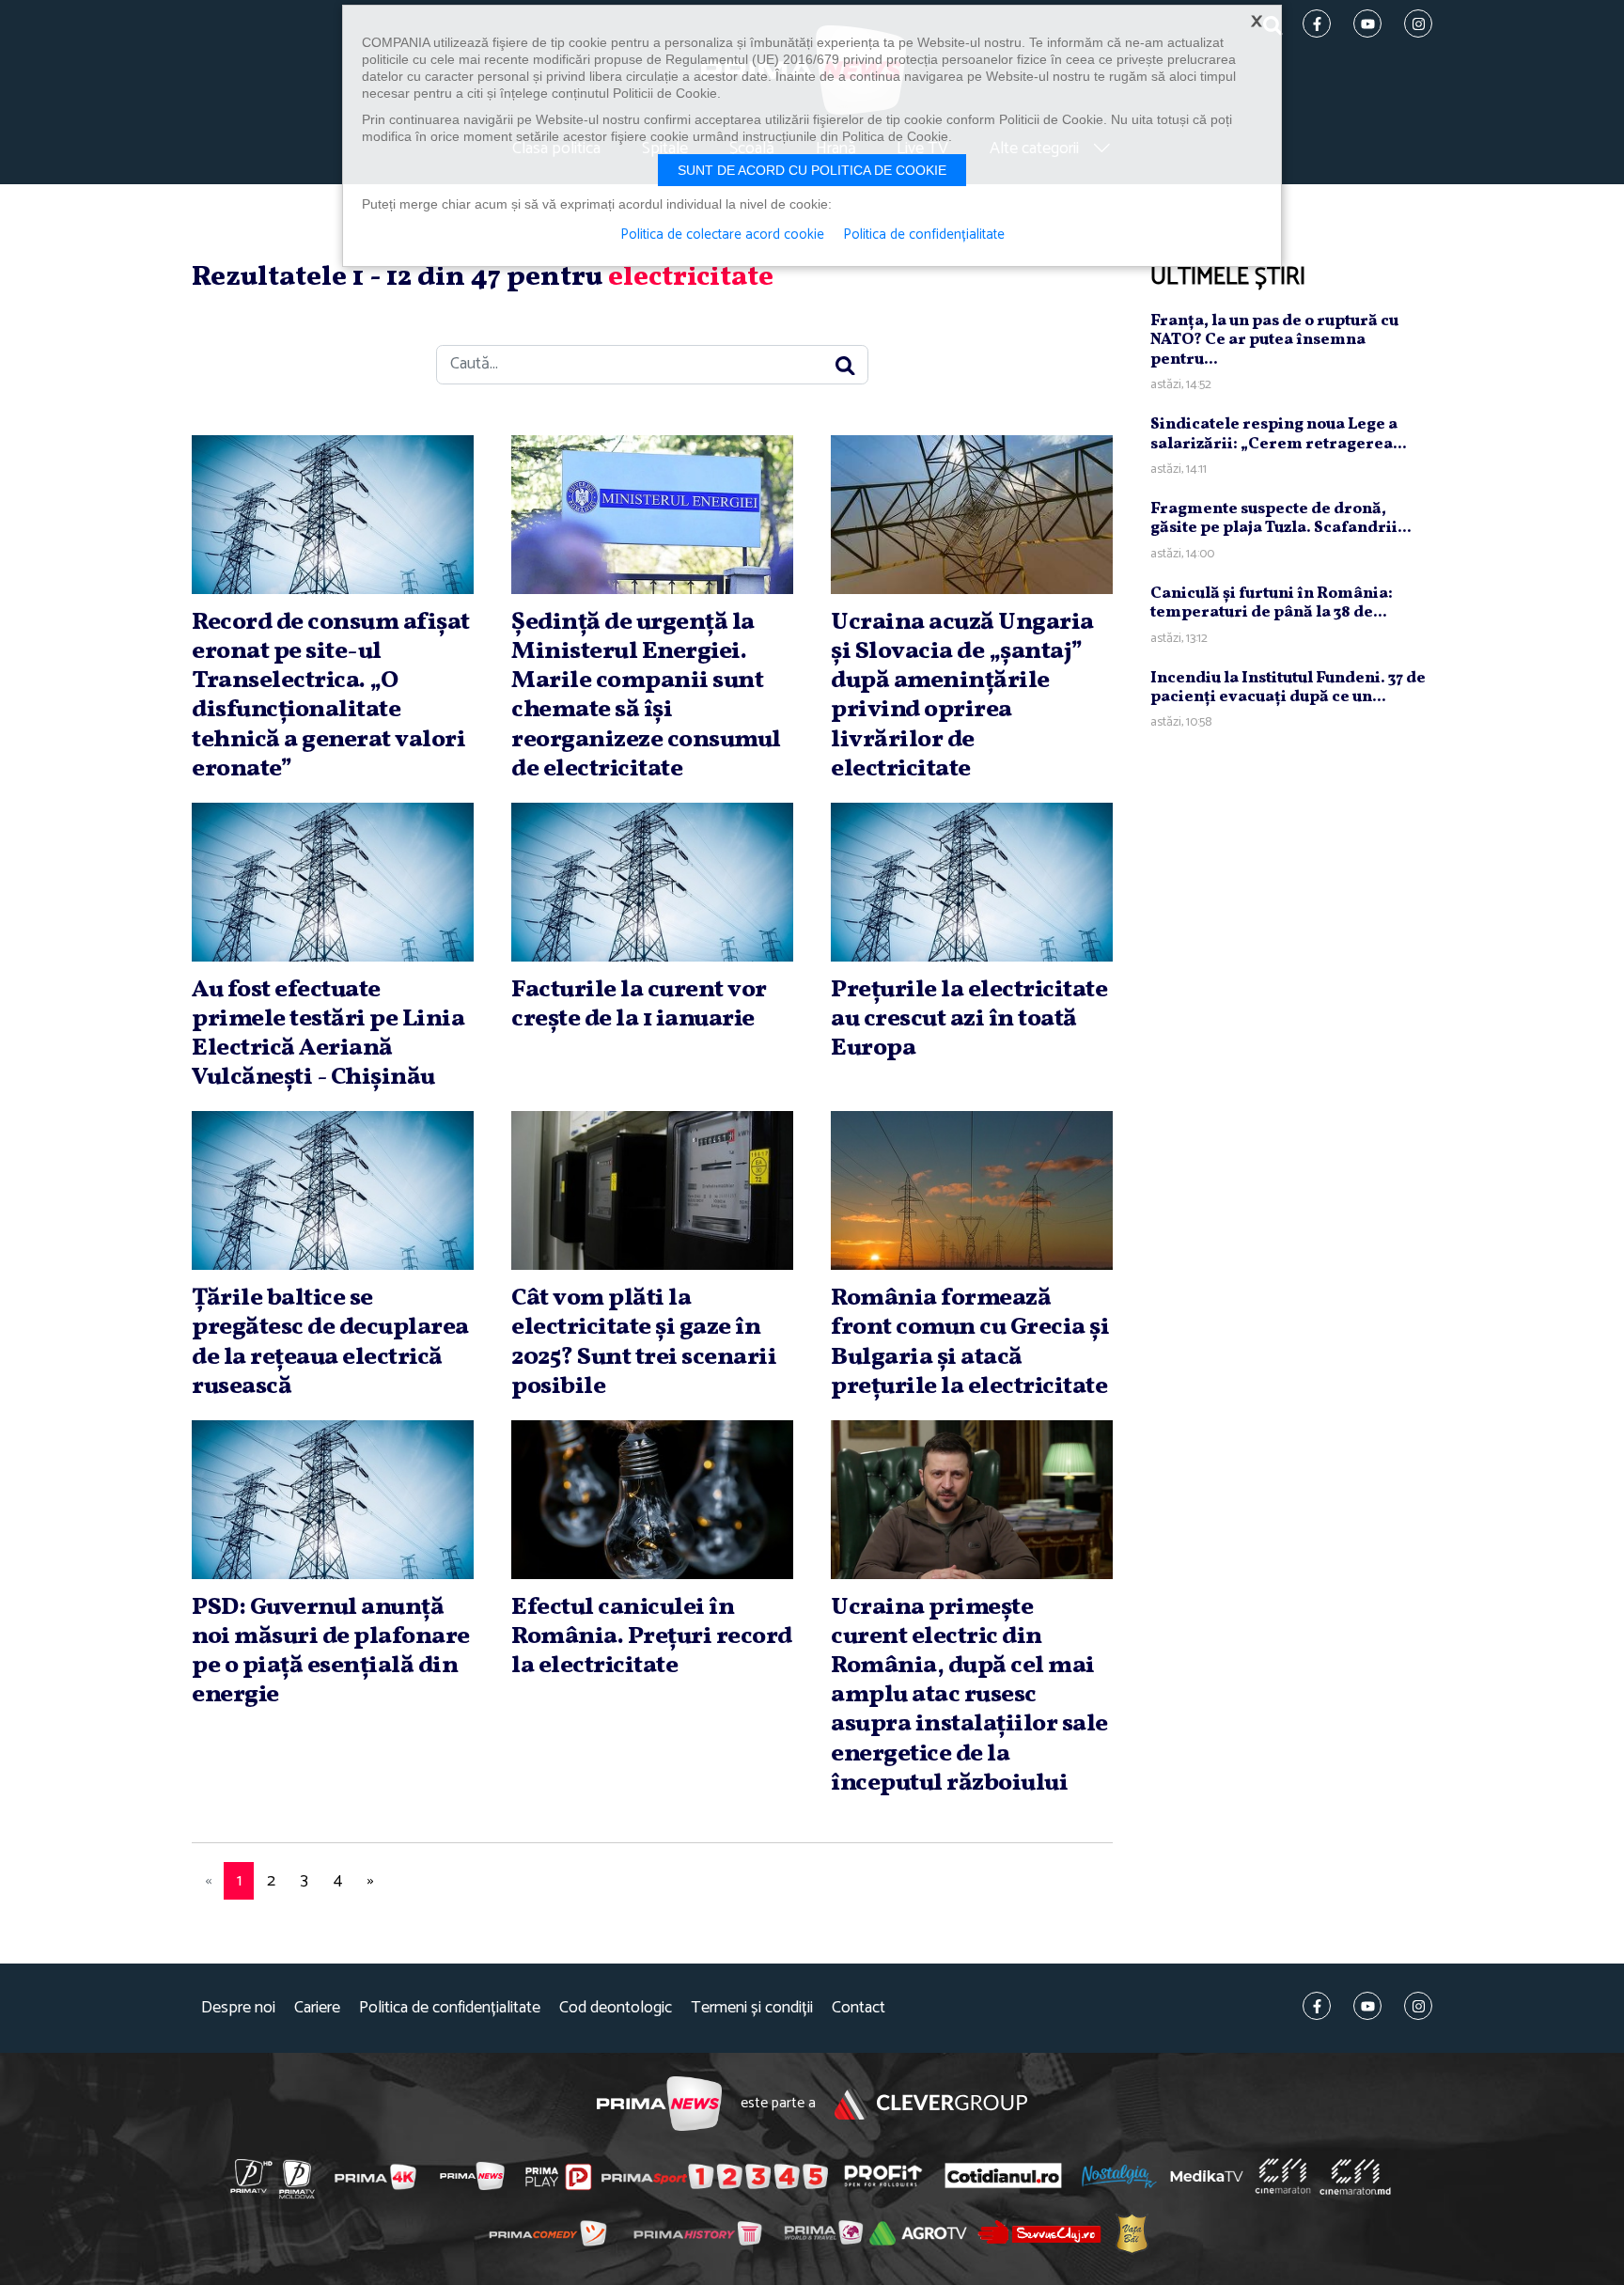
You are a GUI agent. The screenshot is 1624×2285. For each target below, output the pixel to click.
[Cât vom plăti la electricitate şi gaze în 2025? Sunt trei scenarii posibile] (652, 1190)
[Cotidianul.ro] (1003, 2176)
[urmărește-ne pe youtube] (1367, 2006)
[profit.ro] (883, 2176)
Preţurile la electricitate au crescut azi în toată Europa (969, 1019)
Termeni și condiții (752, 2008)
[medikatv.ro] (1207, 2176)
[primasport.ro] (714, 2177)
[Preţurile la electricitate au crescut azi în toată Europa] (972, 882)
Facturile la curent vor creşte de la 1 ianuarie (639, 1004)
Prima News (659, 2104)
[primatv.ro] (252, 2176)
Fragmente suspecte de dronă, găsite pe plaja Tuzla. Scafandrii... (1281, 518)
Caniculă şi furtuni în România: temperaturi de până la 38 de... (1272, 603)
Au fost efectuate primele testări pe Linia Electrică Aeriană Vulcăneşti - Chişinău (328, 1034)
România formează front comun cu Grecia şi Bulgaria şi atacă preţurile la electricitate (970, 1342)
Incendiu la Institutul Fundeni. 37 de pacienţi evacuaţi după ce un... (1288, 688)
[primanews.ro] (473, 2176)
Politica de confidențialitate (450, 2008)
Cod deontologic (616, 2008)
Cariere (317, 2008)
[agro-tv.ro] (919, 2233)
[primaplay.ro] (558, 2177)
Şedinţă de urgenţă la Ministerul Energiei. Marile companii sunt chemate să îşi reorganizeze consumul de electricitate (646, 696)
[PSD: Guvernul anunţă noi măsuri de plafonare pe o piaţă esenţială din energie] (333, 1500)
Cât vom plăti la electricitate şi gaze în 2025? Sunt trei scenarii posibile (644, 1342)
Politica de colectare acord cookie (722, 235)
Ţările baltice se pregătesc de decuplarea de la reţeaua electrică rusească (330, 1342)
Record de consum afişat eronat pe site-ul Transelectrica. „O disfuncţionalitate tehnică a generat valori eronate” (331, 696)
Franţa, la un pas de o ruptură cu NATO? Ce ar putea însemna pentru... (1274, 340)
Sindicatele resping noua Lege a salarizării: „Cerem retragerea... (1279, 434)
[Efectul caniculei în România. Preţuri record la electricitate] (652, 1500)
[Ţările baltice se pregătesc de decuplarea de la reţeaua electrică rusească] (333, 1190)
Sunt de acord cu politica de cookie (812, 170)
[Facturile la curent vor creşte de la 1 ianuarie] (652, 882)
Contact (859, 2008)
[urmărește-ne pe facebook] (1317, 2006)
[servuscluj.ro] (1039, 2233)
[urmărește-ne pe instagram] (1418, 2006)
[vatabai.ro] (1132, 2233)
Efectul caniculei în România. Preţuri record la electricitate (652, 1636)
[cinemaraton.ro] (1283, 2176)
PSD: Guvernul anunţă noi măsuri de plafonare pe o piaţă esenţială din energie (331, 1651)
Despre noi (238, 2008)
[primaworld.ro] (824, 2232)
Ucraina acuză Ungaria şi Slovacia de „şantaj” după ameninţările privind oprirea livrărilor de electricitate (962, 696)
